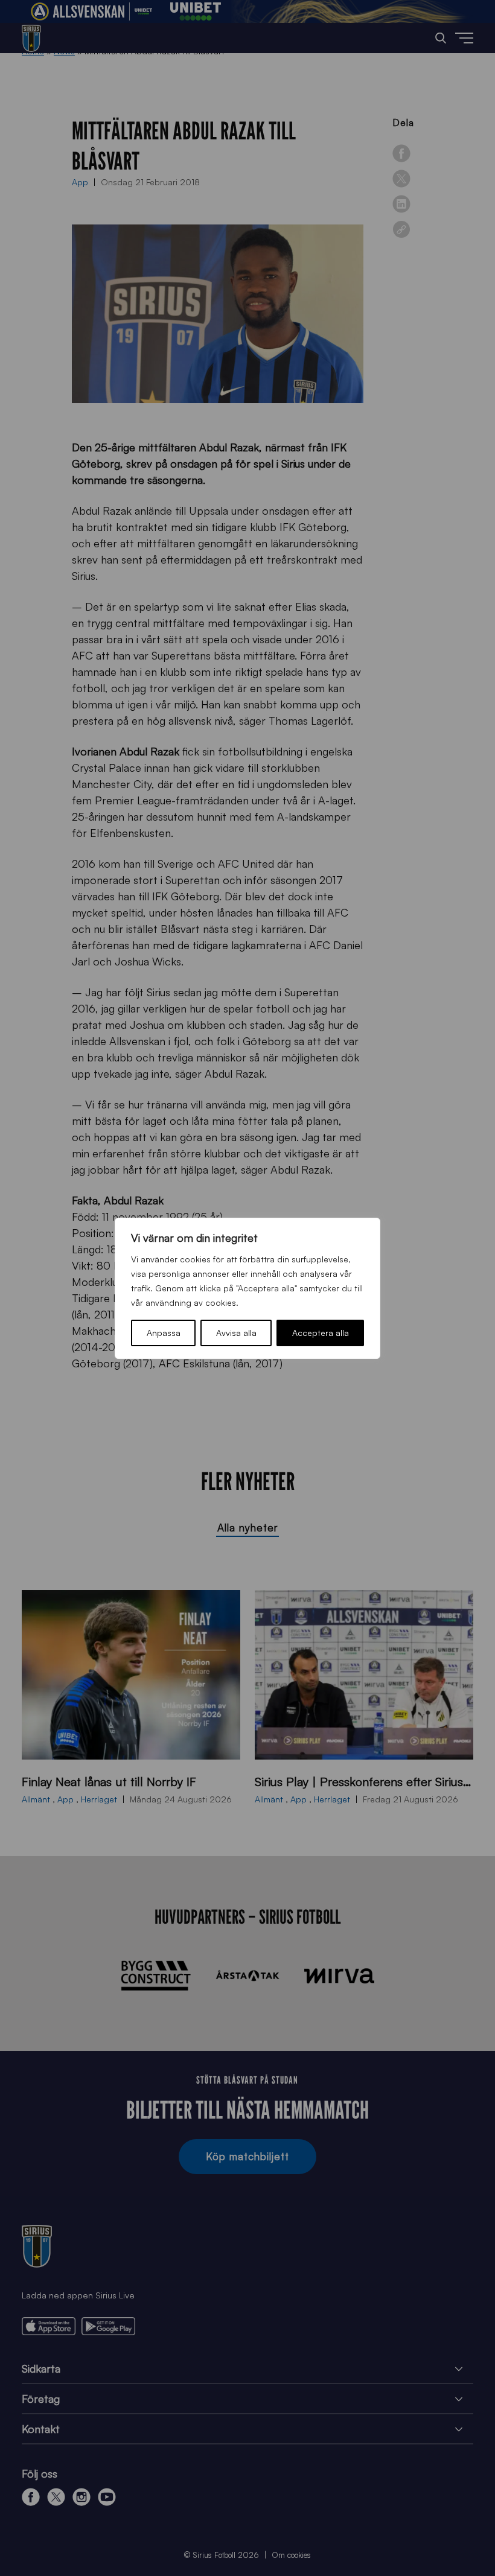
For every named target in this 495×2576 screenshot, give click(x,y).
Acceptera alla (321, 1333)
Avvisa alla (236, 1333)
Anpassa (164, 1333)
